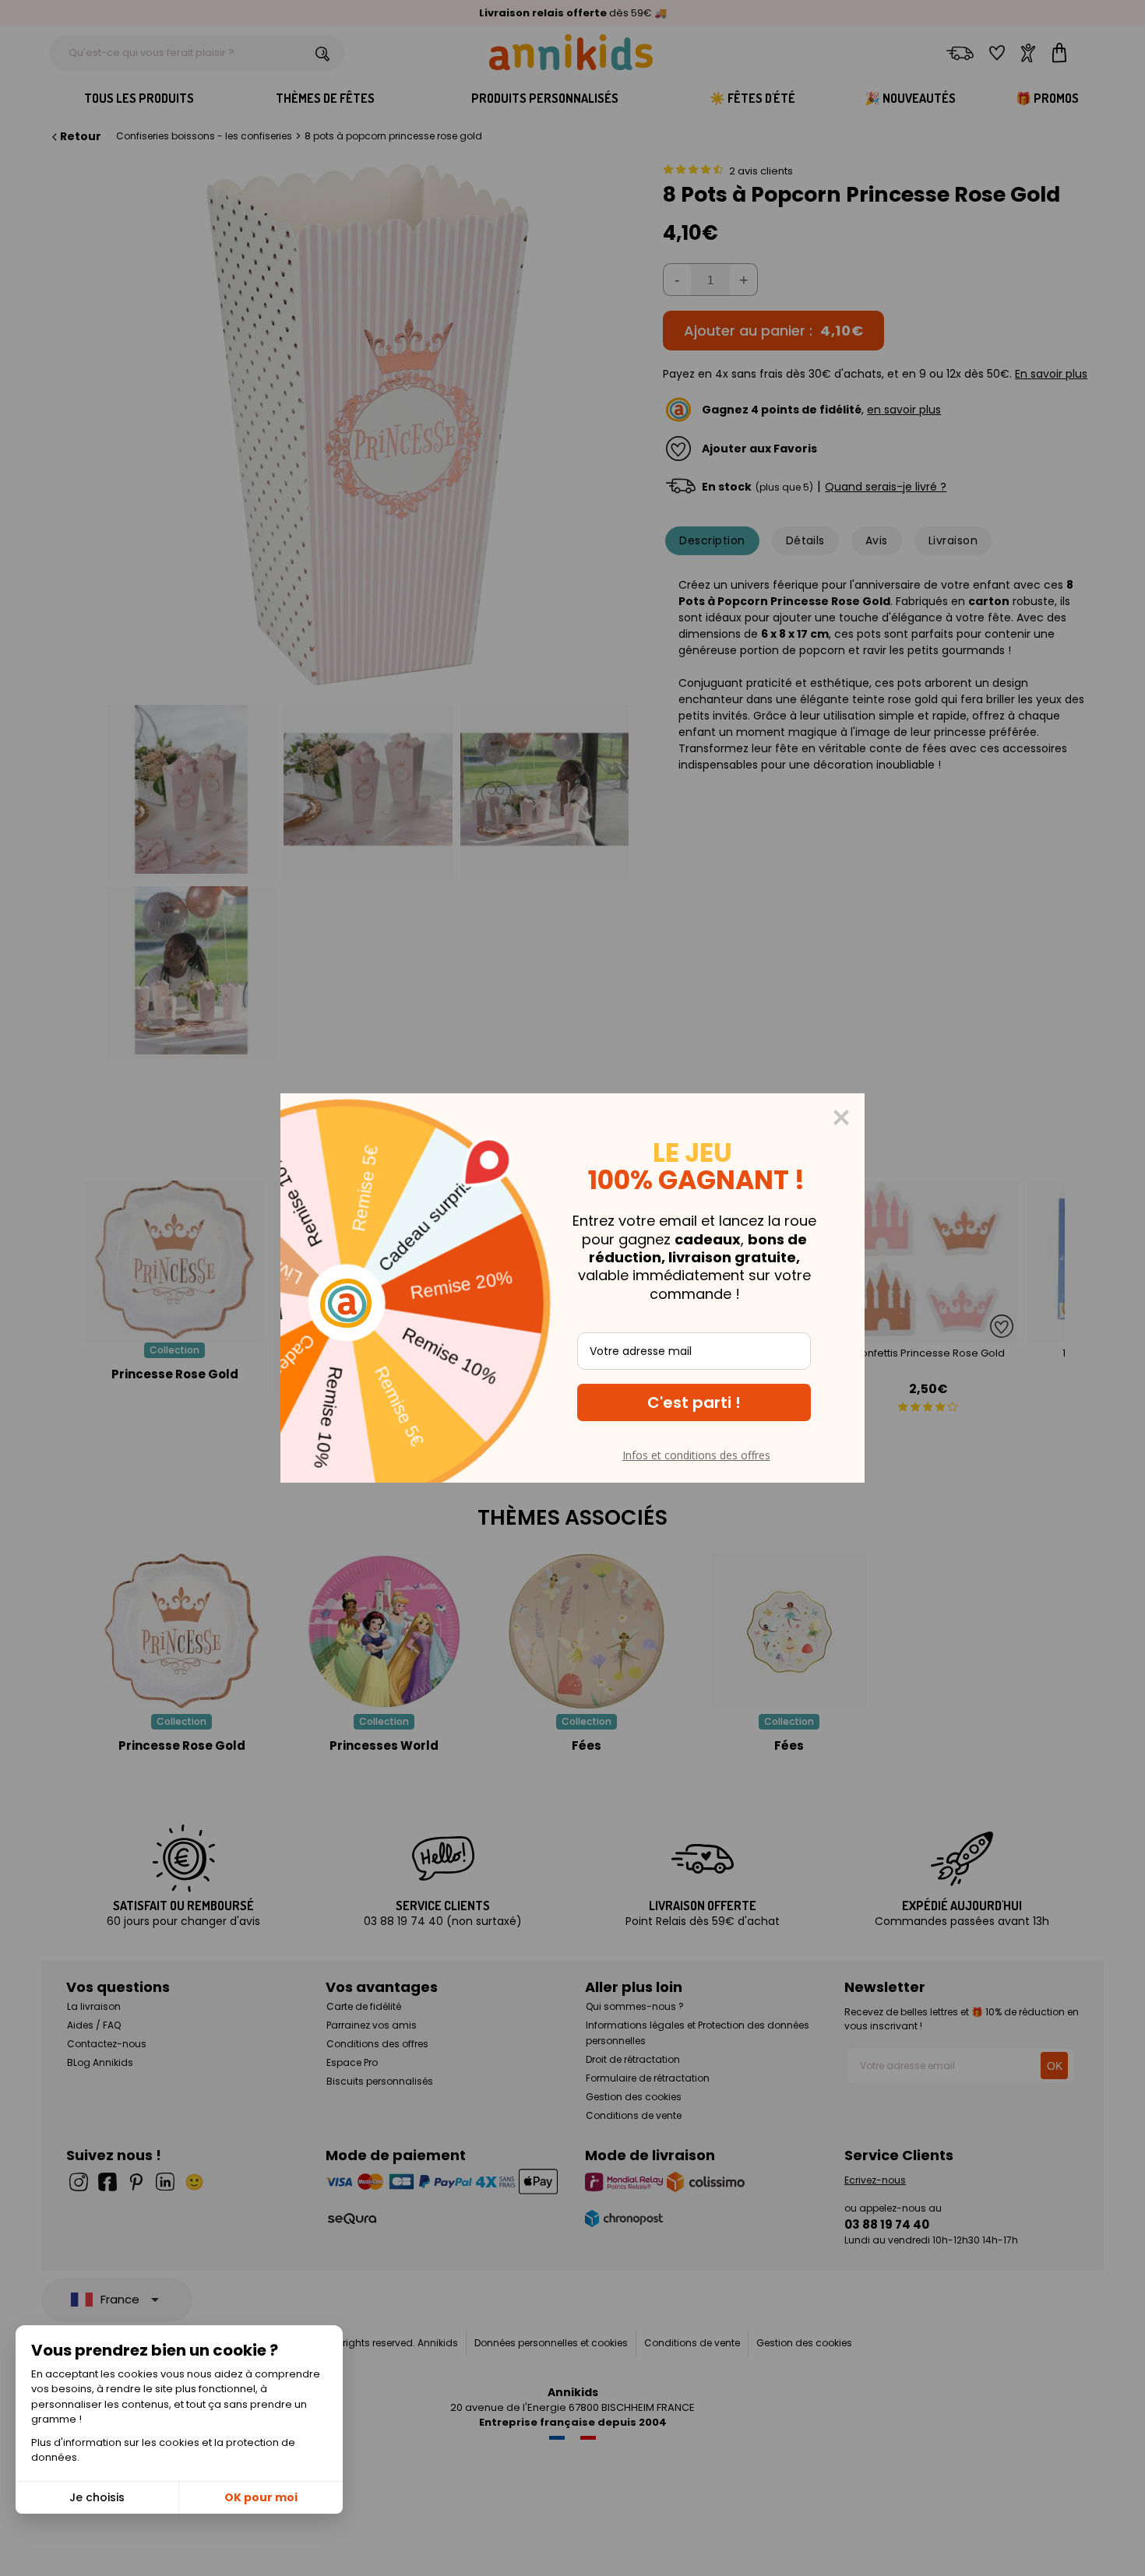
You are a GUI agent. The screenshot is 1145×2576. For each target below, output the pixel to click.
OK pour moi (261, 2497)
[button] (694, 1402)
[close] (841, 1117)
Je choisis (97, 2497)
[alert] (572, 1288)
